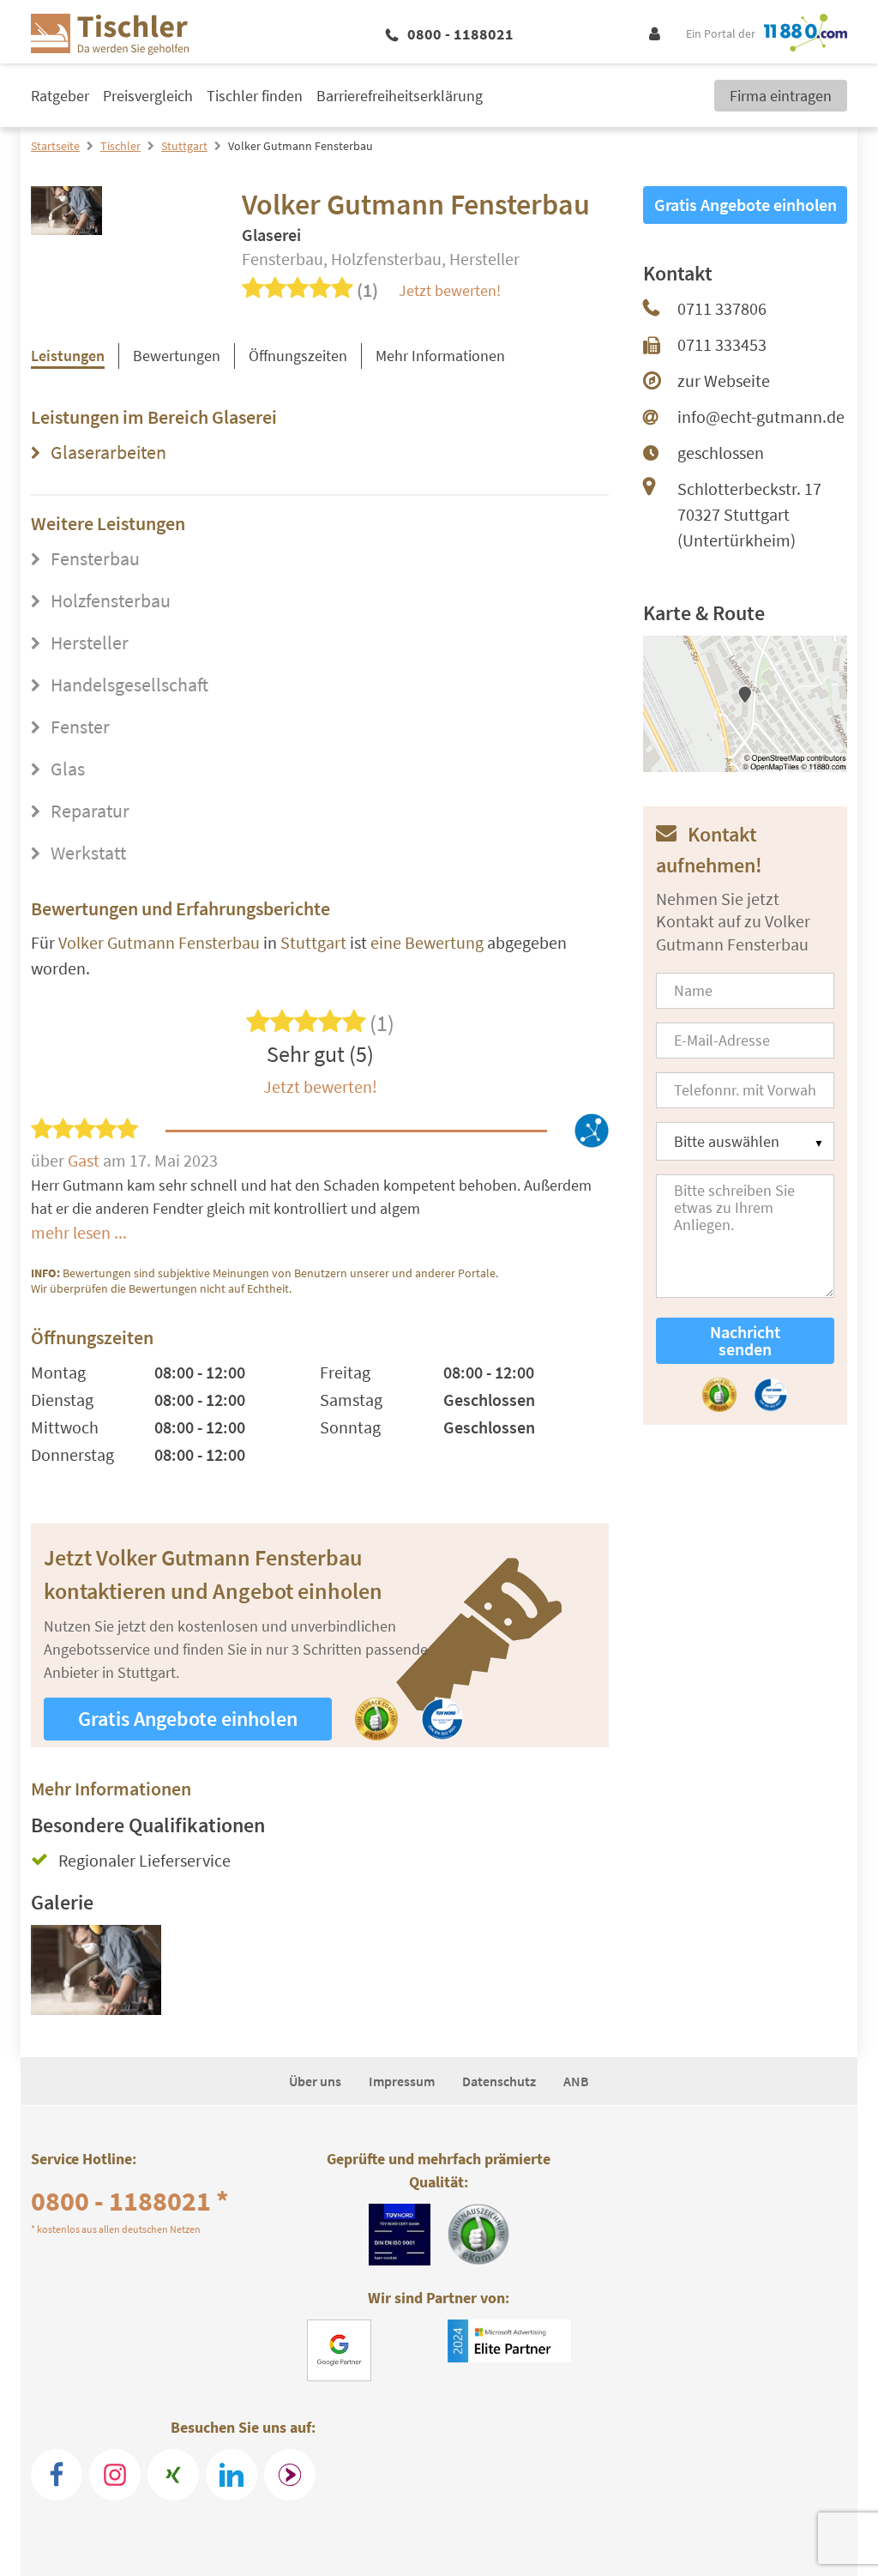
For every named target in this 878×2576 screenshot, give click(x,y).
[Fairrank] (290, 2475)
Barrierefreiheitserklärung (400, 96)
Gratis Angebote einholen (188, 1719)
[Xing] (173, 2475)
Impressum (402, 2081)
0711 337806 (722, 308)
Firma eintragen (781, 96)
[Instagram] (115, 2475)
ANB (576, 2081)
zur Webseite (724, 380)
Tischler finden (255, 96)
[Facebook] (57, 2475)
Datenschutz (499, 2081)
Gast (85, 1160)
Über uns (315, 2081)
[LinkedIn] (232, 2475)
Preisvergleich (148, 96)
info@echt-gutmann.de (761, 416)
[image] (96, 1977)
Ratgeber (60, 96)
